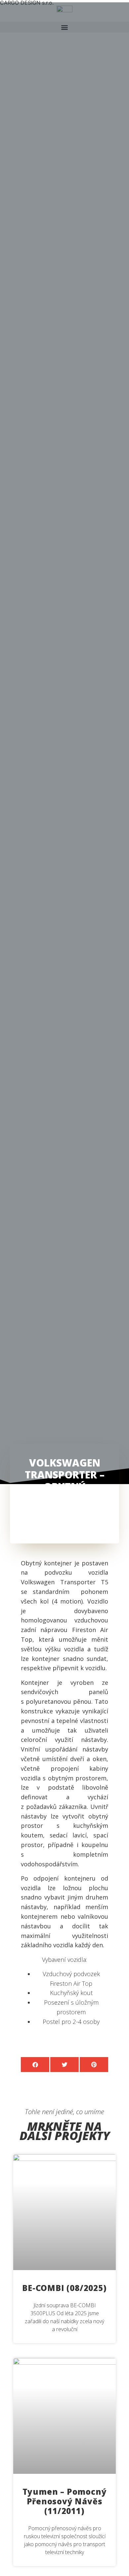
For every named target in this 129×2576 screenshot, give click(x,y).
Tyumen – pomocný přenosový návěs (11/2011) (65, 2501)
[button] (35, 2065)
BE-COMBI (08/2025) (64, 2288)
